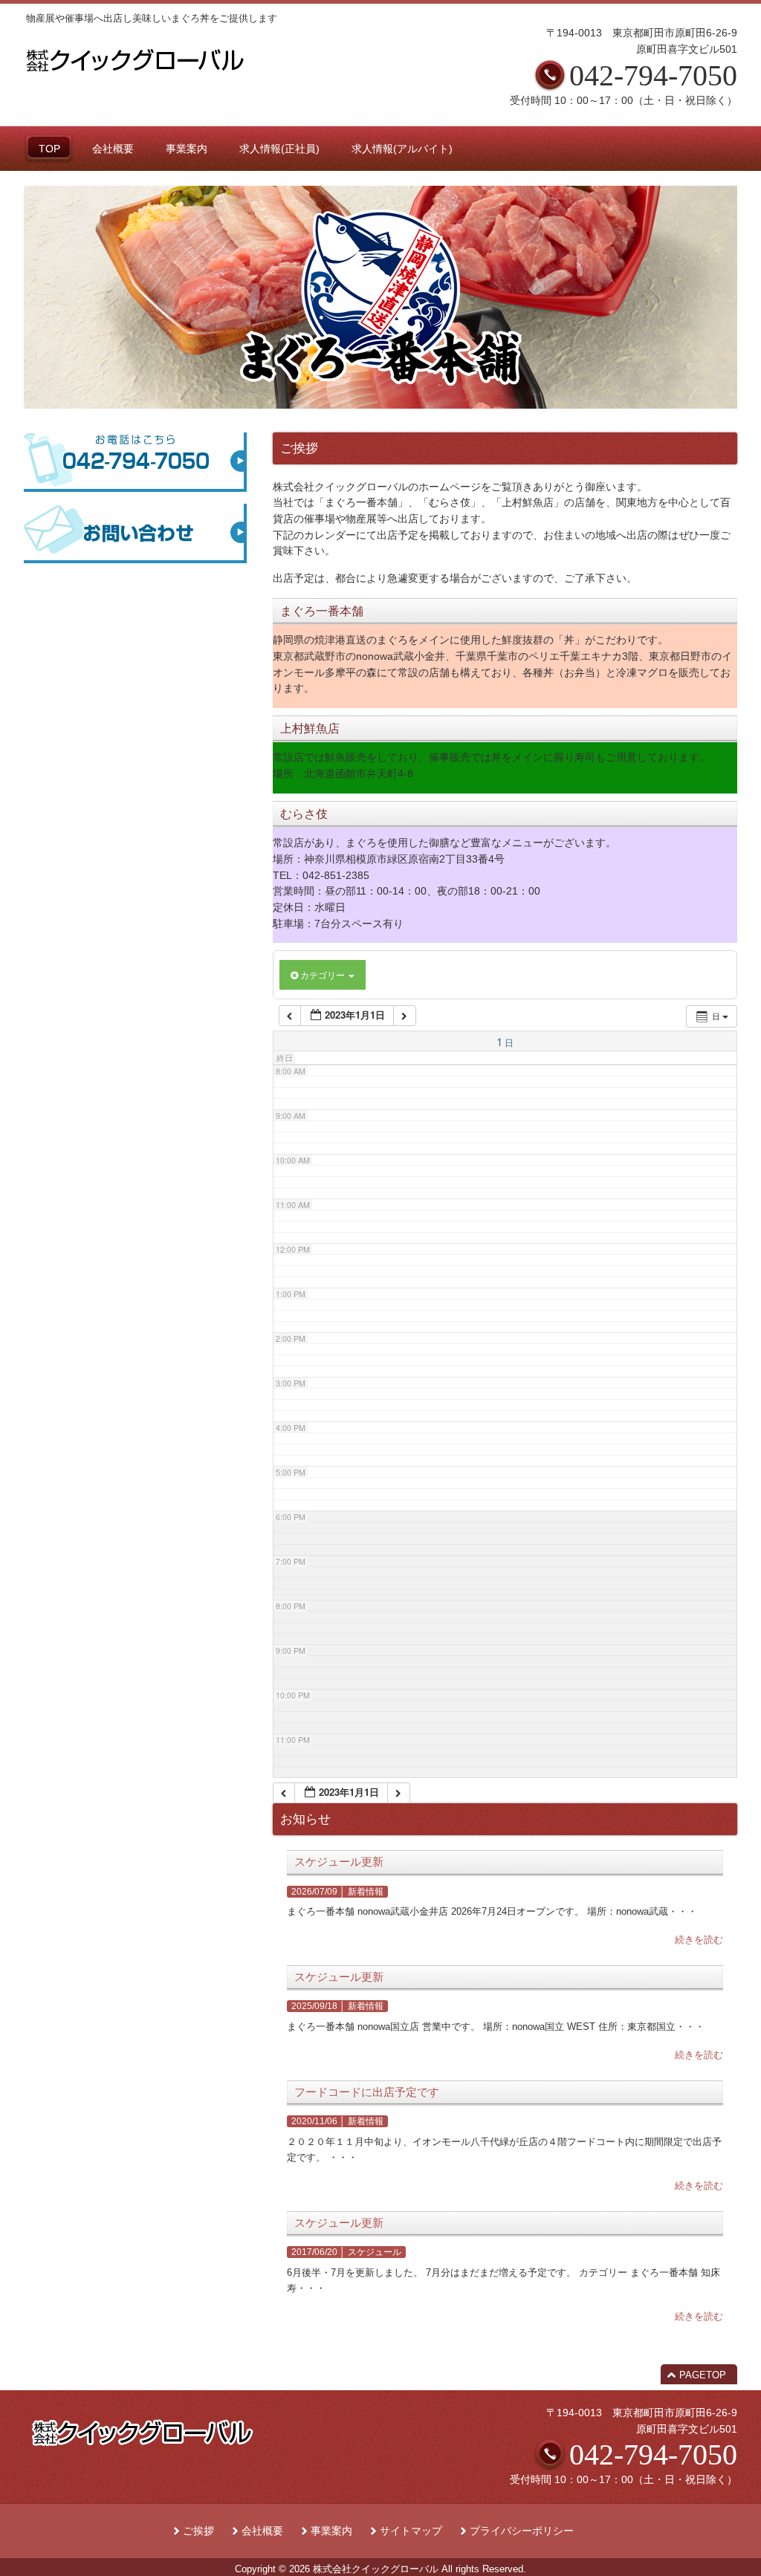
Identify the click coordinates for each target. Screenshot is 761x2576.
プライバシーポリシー (522, 2531)
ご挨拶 (198, 2531)
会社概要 (262, 2531)
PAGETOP (703, 2375)
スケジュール (375, 2252)
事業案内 (331, 2531)
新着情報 (366, 1892)
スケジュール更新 (339, 1862)
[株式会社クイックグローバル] (135, 76)
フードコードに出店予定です (367, 2092)
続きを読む (699, 1940)
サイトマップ (411, 2531)
